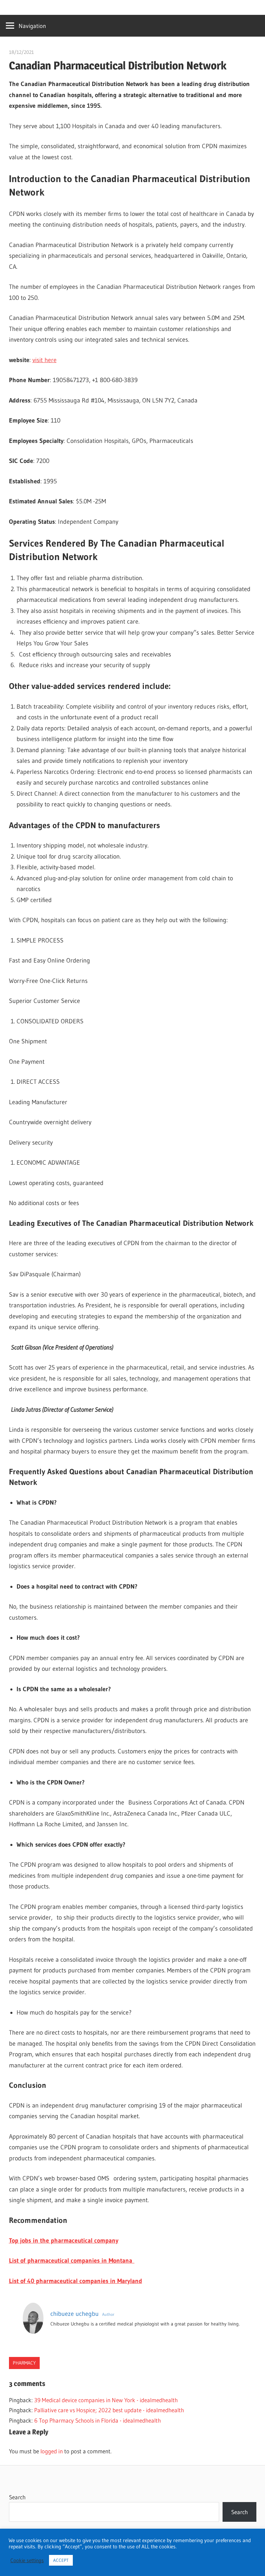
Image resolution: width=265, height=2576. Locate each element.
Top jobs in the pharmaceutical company (64, 2241)
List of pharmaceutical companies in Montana (72, 2261)
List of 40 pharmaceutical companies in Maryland (76, 2281)
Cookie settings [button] (27, 2560)
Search (17, 2497)
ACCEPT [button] (61, 2560)
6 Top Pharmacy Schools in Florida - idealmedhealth (97, 2420)
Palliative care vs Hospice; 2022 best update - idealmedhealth (109, 2410)
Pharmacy (24, 2363)
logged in (52, 2451)
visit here (45, 360)
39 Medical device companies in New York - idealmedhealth (106, 2400)
